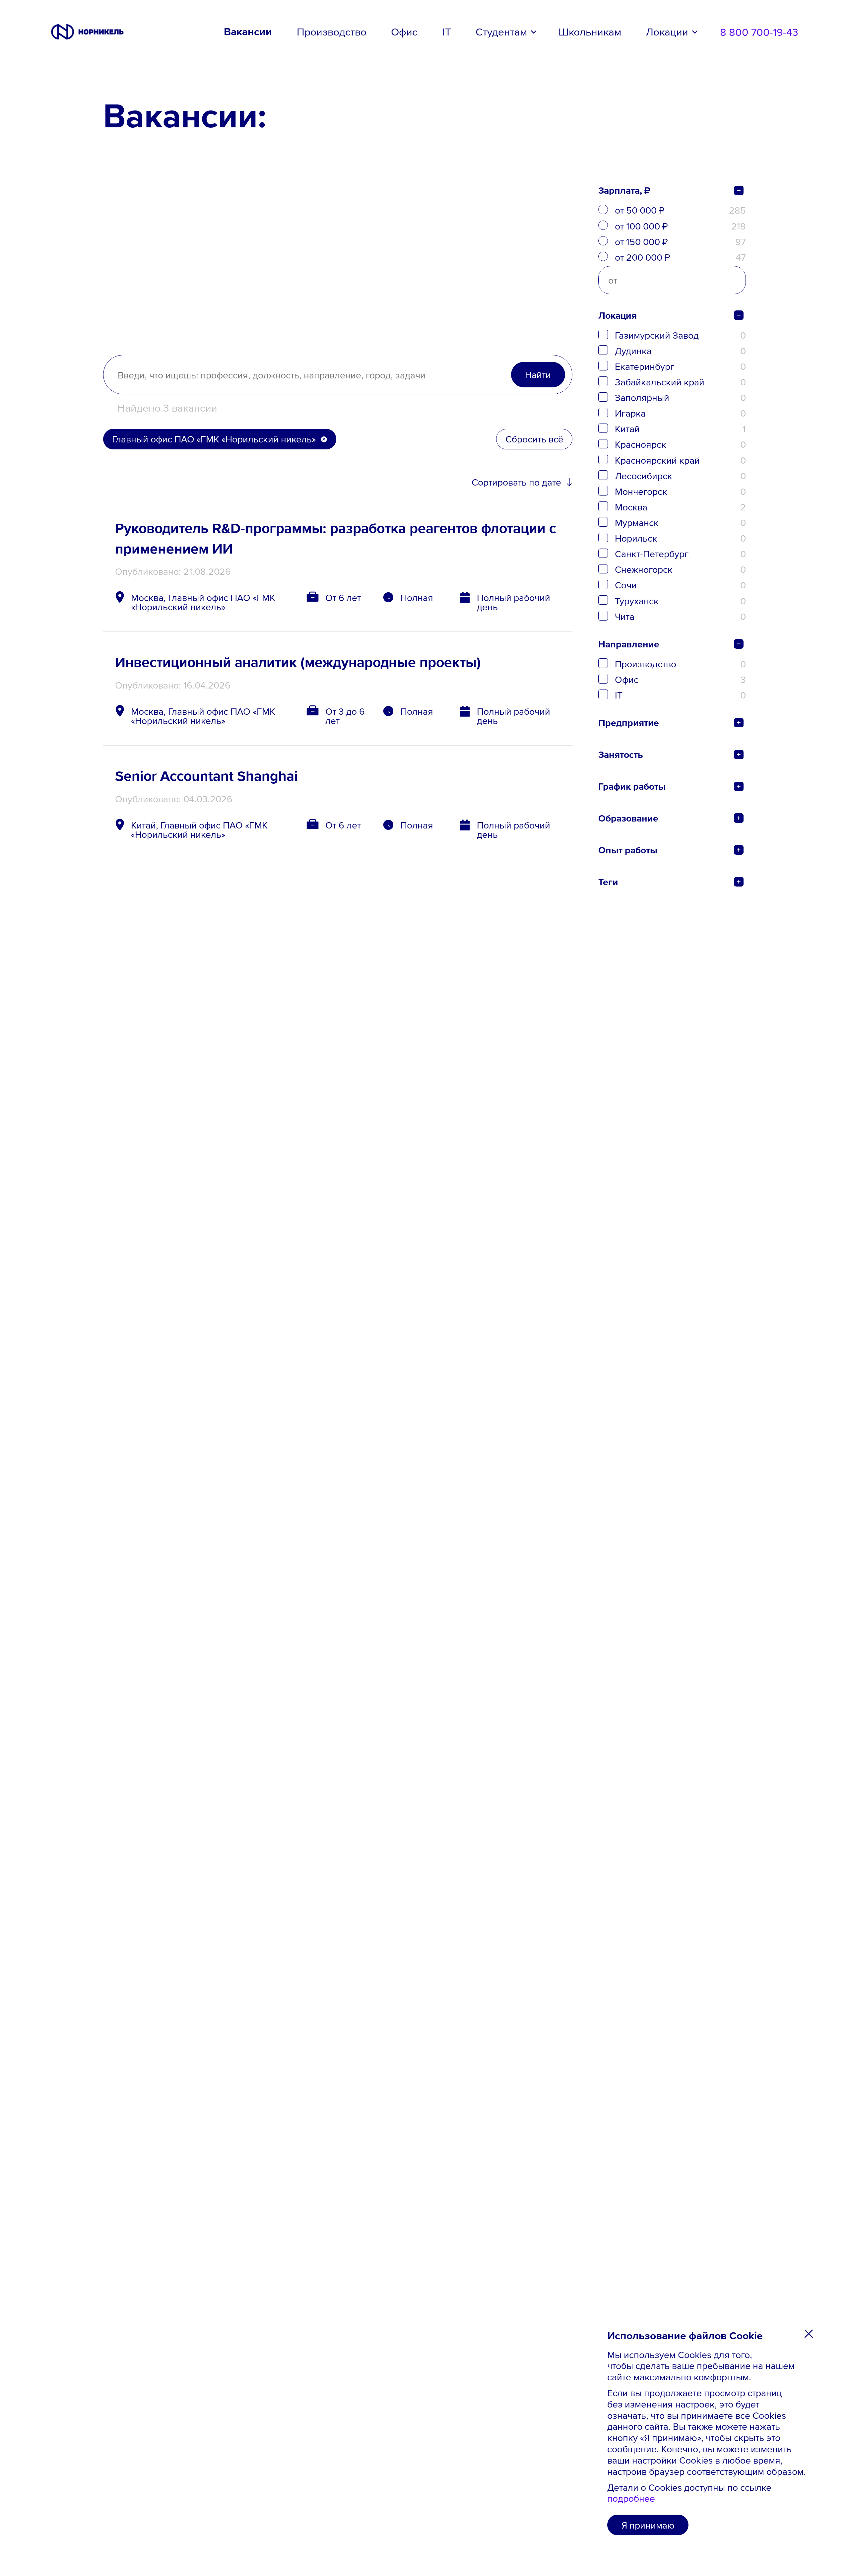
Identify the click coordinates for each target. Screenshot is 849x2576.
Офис (404, 32)
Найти (538, 374)
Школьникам (590, 32)
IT (447, 32)
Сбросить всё (534, 439)
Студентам (501, 32)
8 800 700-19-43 (759, 32)
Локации (667, 32)
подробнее (631, 2498)
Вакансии (248, 32)
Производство (332, 32)
